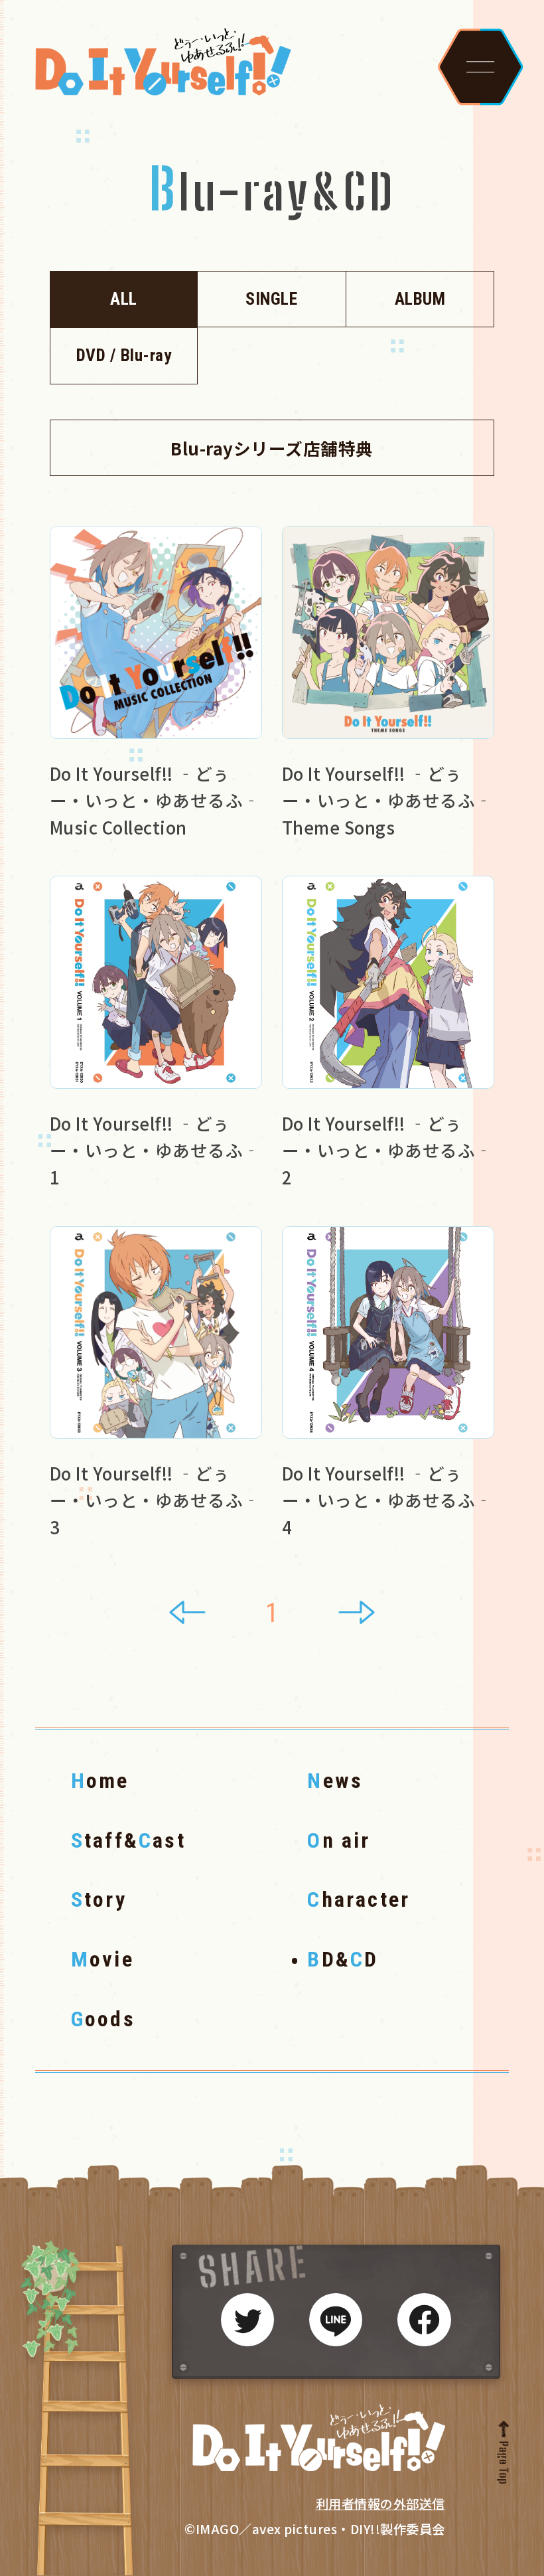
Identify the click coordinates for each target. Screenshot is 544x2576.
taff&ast (128, 1840)
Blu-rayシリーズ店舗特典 (272, 448)
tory (99, 1899)
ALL (124, 299)
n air (339, 1840)
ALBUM (420, 299)
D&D (343, 1959)
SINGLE (271, 299)
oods (103, 2019)
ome (100, 1781)
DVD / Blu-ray (124, 355)
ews (335, 1781)
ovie (102, 1959)
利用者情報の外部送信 (380, 2504)
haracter (359, 1899)
